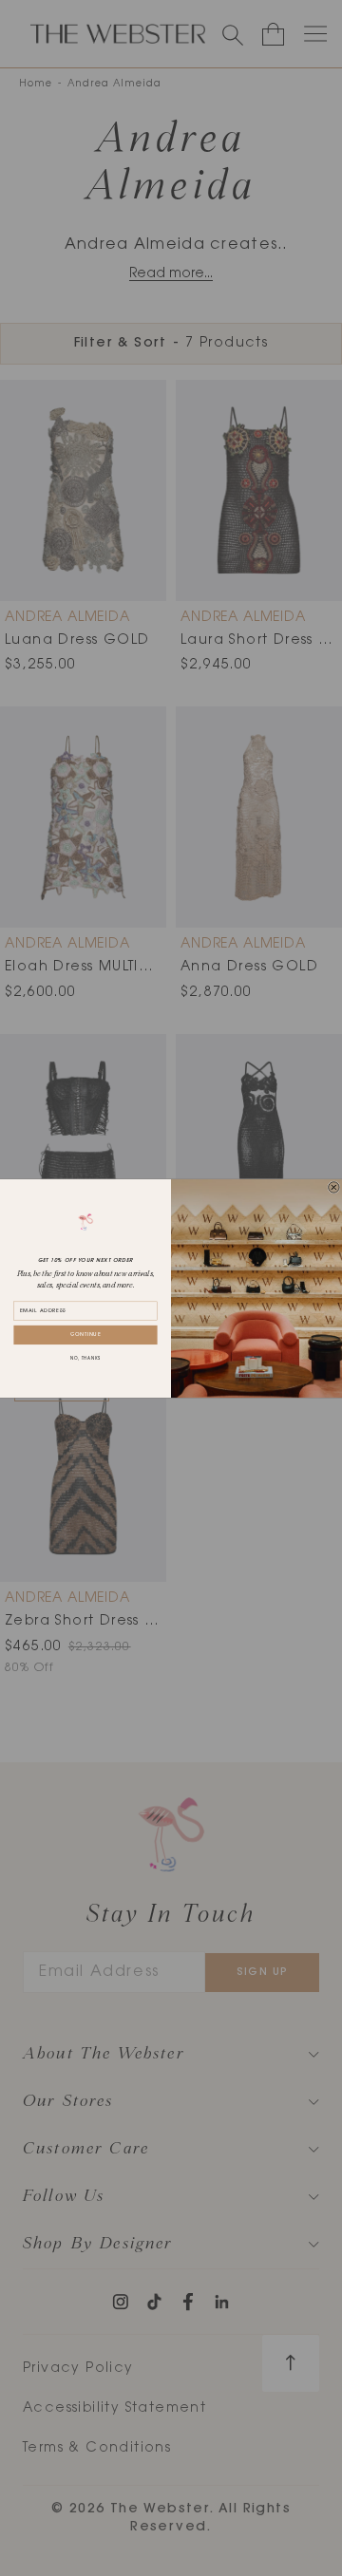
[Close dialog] (334, 1187)
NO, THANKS (85, 1359)
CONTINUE (86, 1335)
